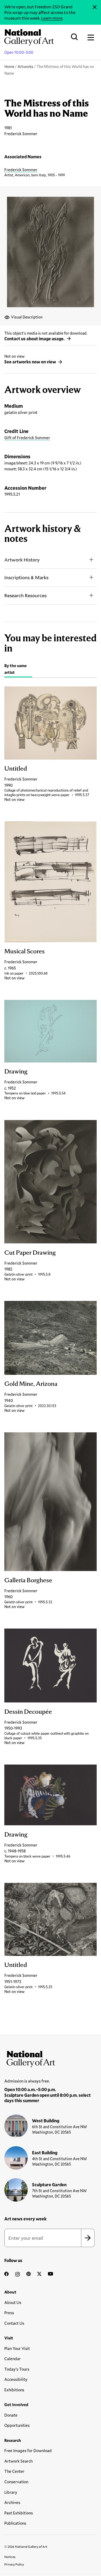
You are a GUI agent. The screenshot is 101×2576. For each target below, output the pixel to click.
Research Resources (25, 595)
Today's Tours (17, 2369)
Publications (15, 2523)
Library (11, 2492)
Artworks (25, 67)
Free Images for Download (28, 2450)
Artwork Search (18, 2461)
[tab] (18, 670)
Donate (11, 2415)
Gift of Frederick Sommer (27, 438)
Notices (10, 2557)
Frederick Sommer (21, 170)
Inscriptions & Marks (26, 577)
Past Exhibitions (19, 2513)
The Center (14, 2471)
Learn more (52, 18)
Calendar (13, 2359)
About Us (13, 2302)
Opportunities (17, 2425)
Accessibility (16, 2379)
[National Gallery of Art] (50, 2058)
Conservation (16, 2482)
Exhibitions (14, 2390)
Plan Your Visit (17, 2348)
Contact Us (14, 2323)
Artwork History (22, 560)
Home (9, 67)
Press (9, 2313)
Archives (12, 2502)
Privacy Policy (14, 2564)
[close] (95, 7)
